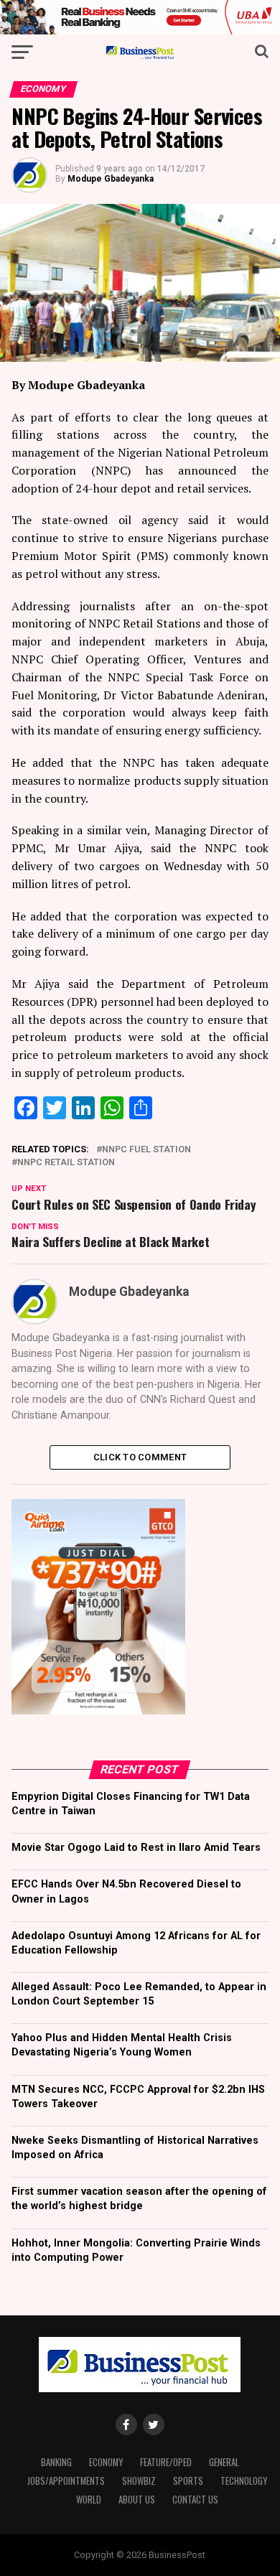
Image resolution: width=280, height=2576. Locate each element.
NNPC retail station (66, 1163)
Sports (188, 2481)
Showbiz (139, 2481)
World (89, 2500)
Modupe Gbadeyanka (111, 179)
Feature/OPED (166, 2462)
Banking (56, 2462)
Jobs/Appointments (66, 2481)
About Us (137, 2500)
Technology (244, 2481)
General (224, 2462)
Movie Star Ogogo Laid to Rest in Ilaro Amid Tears (136, 1848)
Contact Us (195, 2500)
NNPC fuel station (146, 1150)
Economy (106, 2462)
